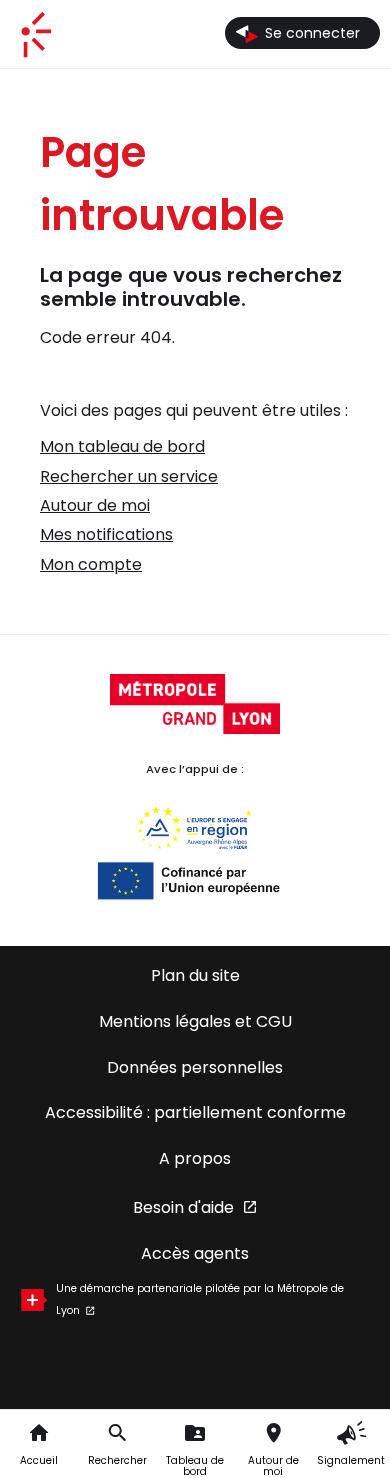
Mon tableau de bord (122, 446)
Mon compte (91, 564)
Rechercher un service (129, 476)
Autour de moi (95, 505)
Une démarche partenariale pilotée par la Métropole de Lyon (200, 1299)
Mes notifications (106, 534)
